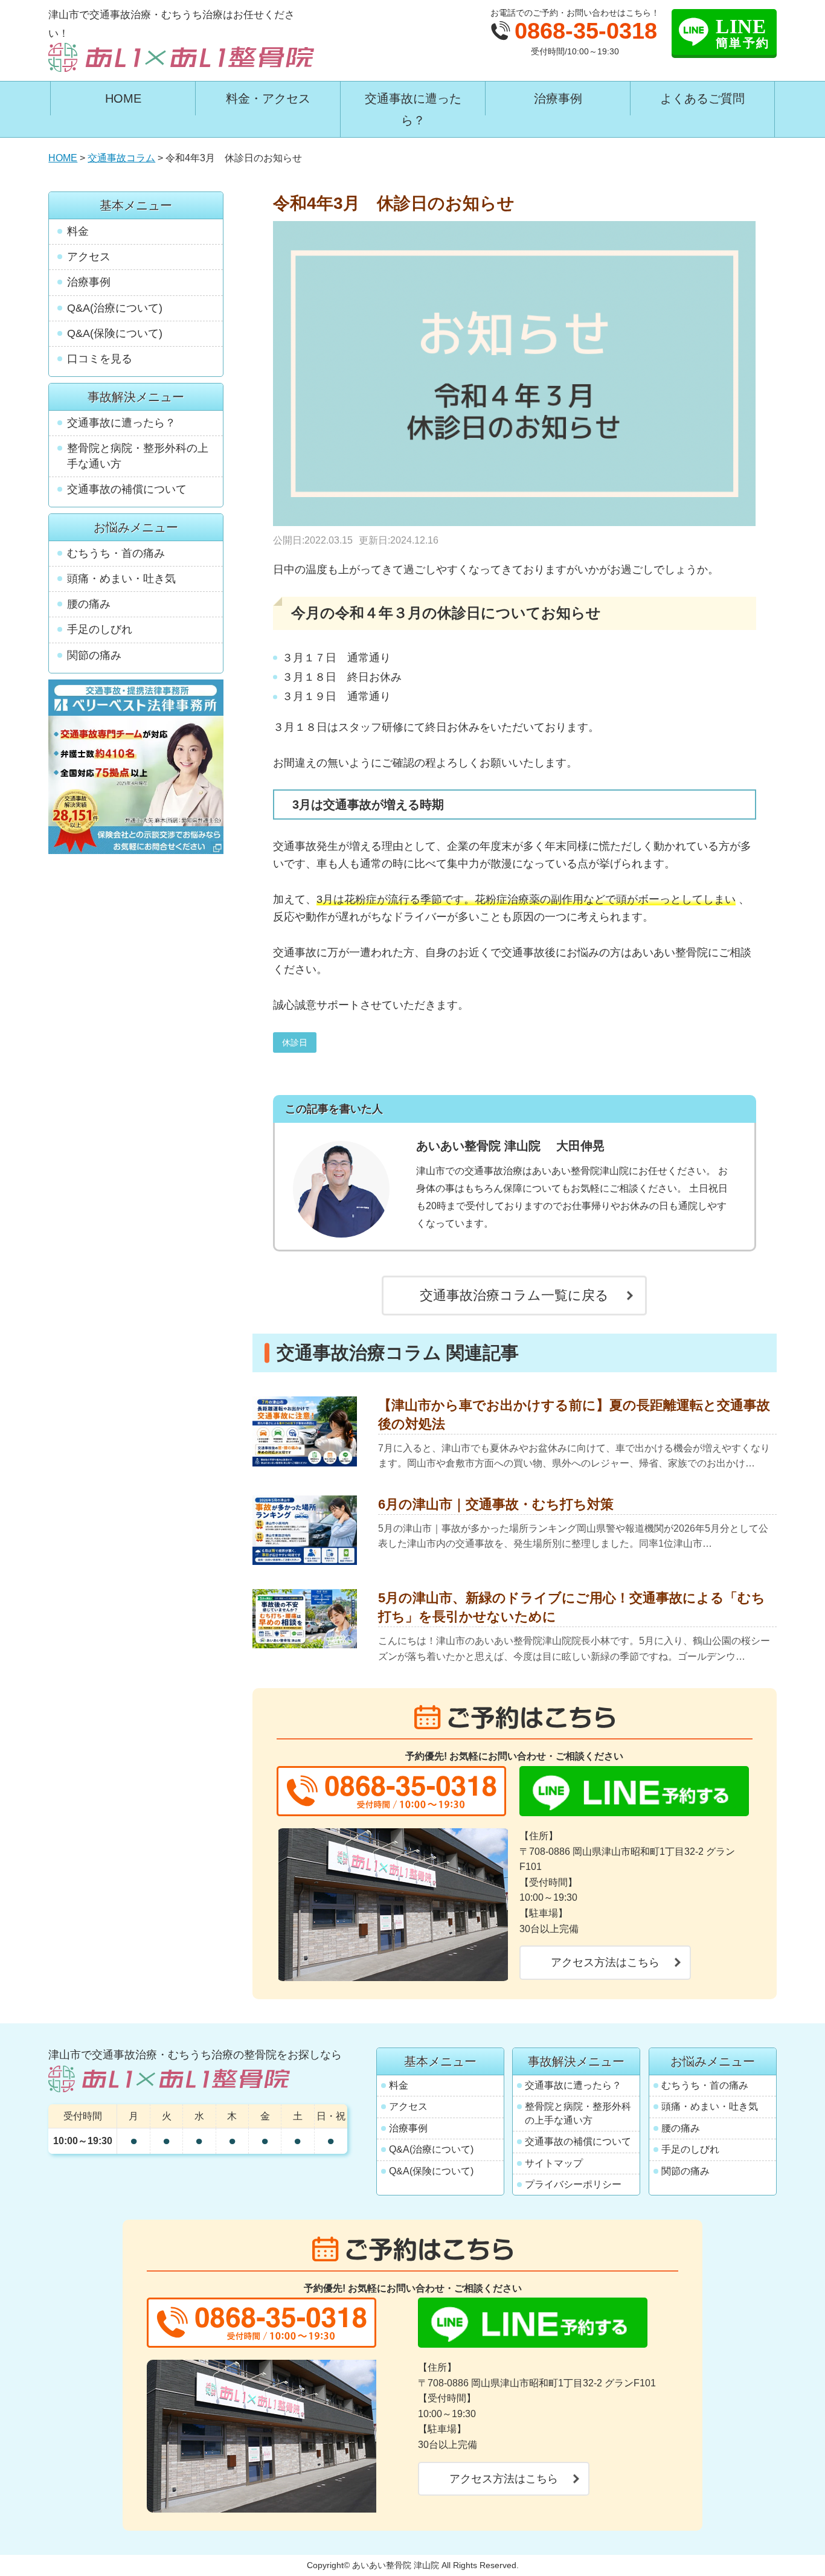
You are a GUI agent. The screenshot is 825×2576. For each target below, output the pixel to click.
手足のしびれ (100, 629)
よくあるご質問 (702, 98)
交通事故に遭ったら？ (413, 109)
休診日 (295, 1042)
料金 (78, 231)
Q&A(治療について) (115, 308)
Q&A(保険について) (115, 333)
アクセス (89, 257)
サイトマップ (554, 2163)
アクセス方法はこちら (605, 1962)
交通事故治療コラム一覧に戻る (514, 1295)
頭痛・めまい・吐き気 (121, 579)
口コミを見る (100, 359)
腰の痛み (89, 604)
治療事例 (558, 98)
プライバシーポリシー (573, 2184)
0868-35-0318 (586, 31)
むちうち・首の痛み (116, 553)
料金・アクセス (268, 98)
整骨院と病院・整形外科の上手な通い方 (138, 456)
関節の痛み (94, 655)
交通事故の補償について (127, 489)
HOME (123, 98)
